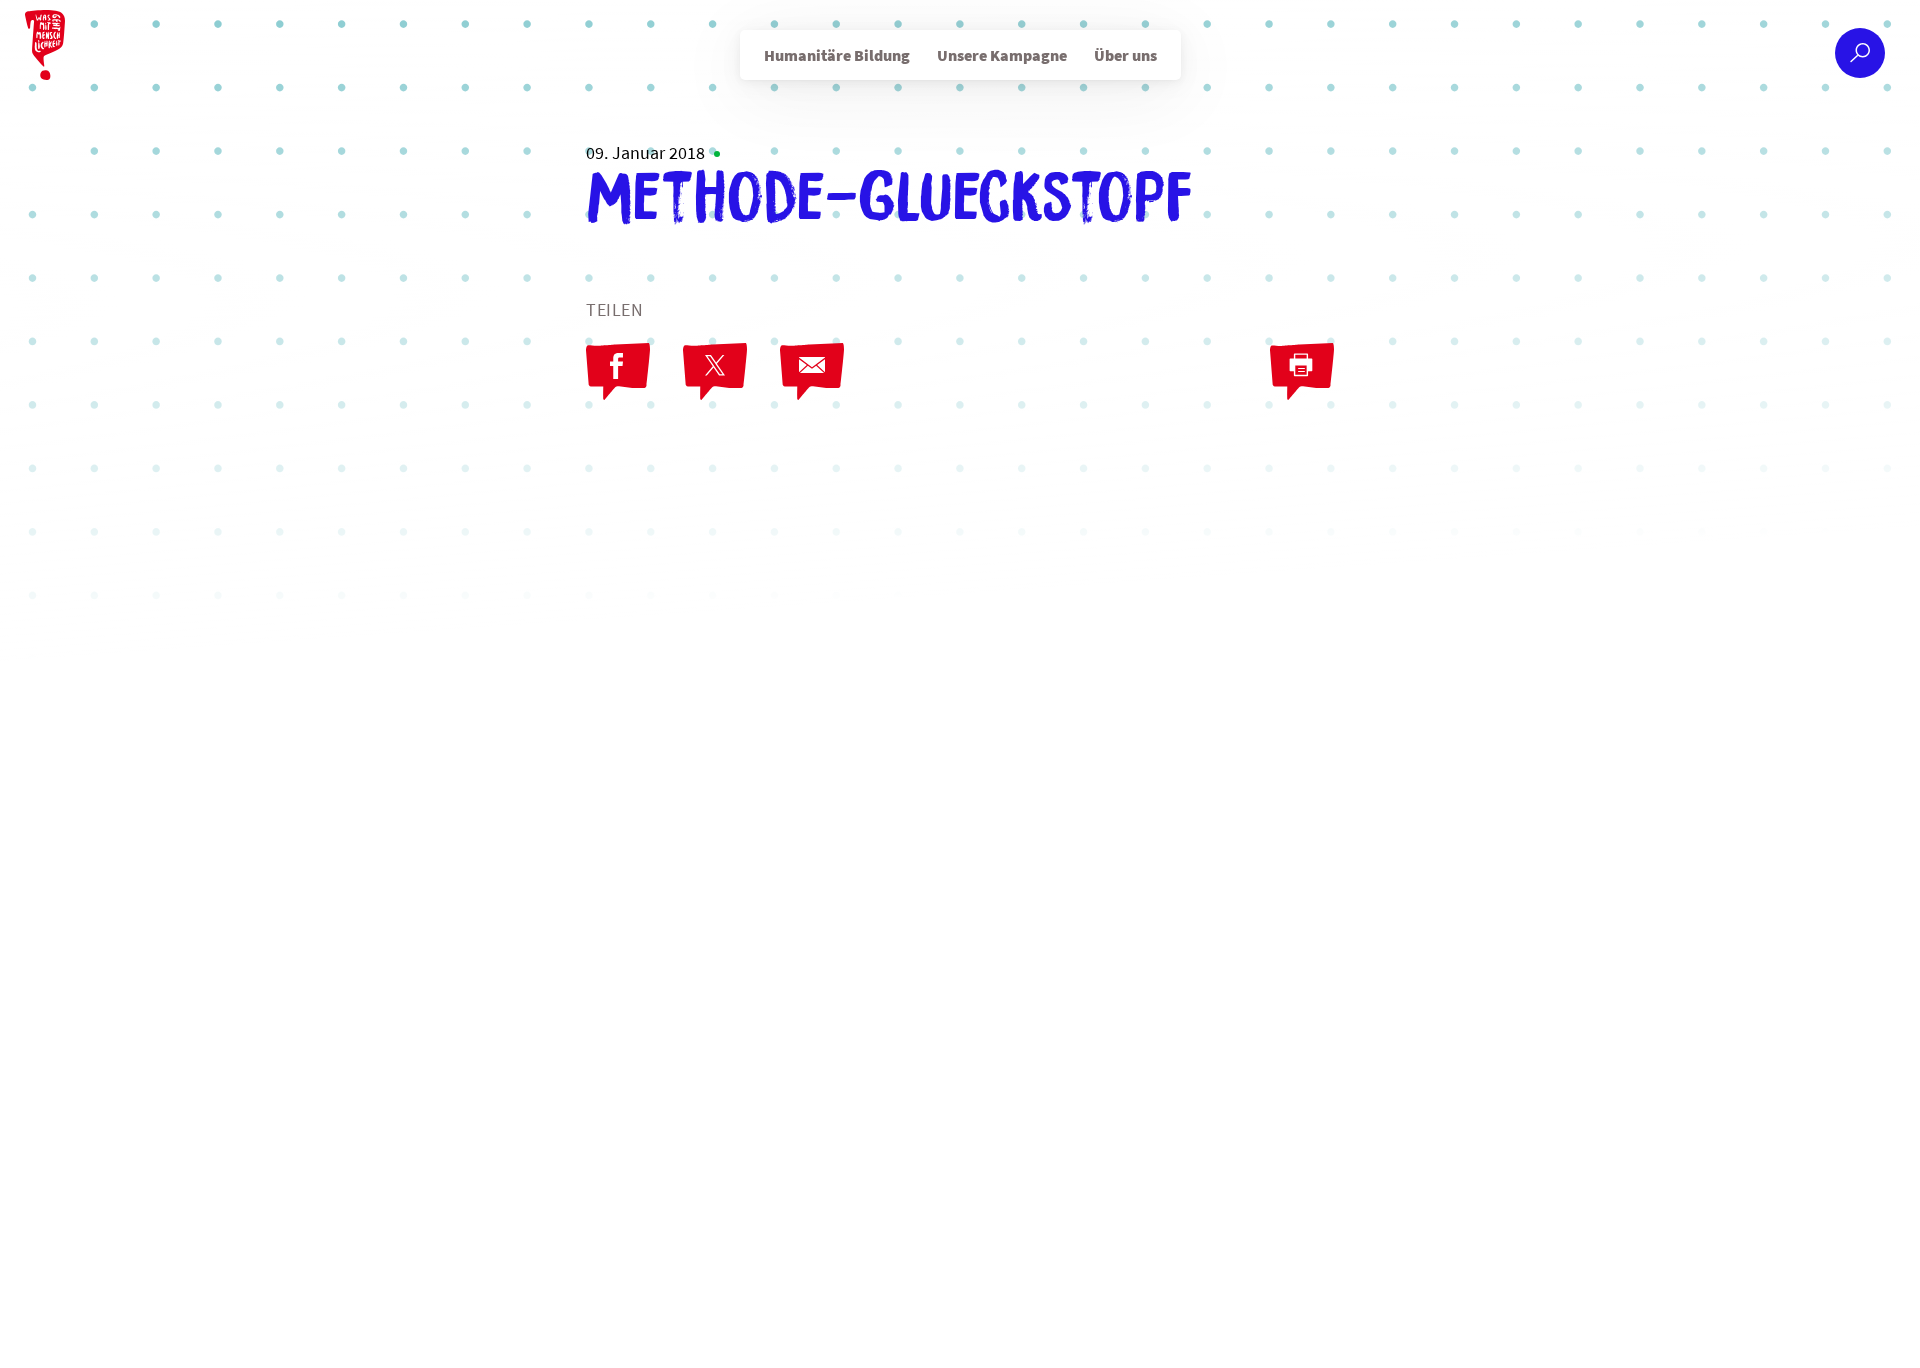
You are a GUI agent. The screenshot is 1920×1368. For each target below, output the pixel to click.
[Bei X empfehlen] (715, 372)
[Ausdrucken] (1302, 372)
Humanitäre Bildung (837, 55)
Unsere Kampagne (1002, 55)
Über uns (1125, 55)
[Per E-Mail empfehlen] (812, 372)
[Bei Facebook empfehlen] (618, 372)
